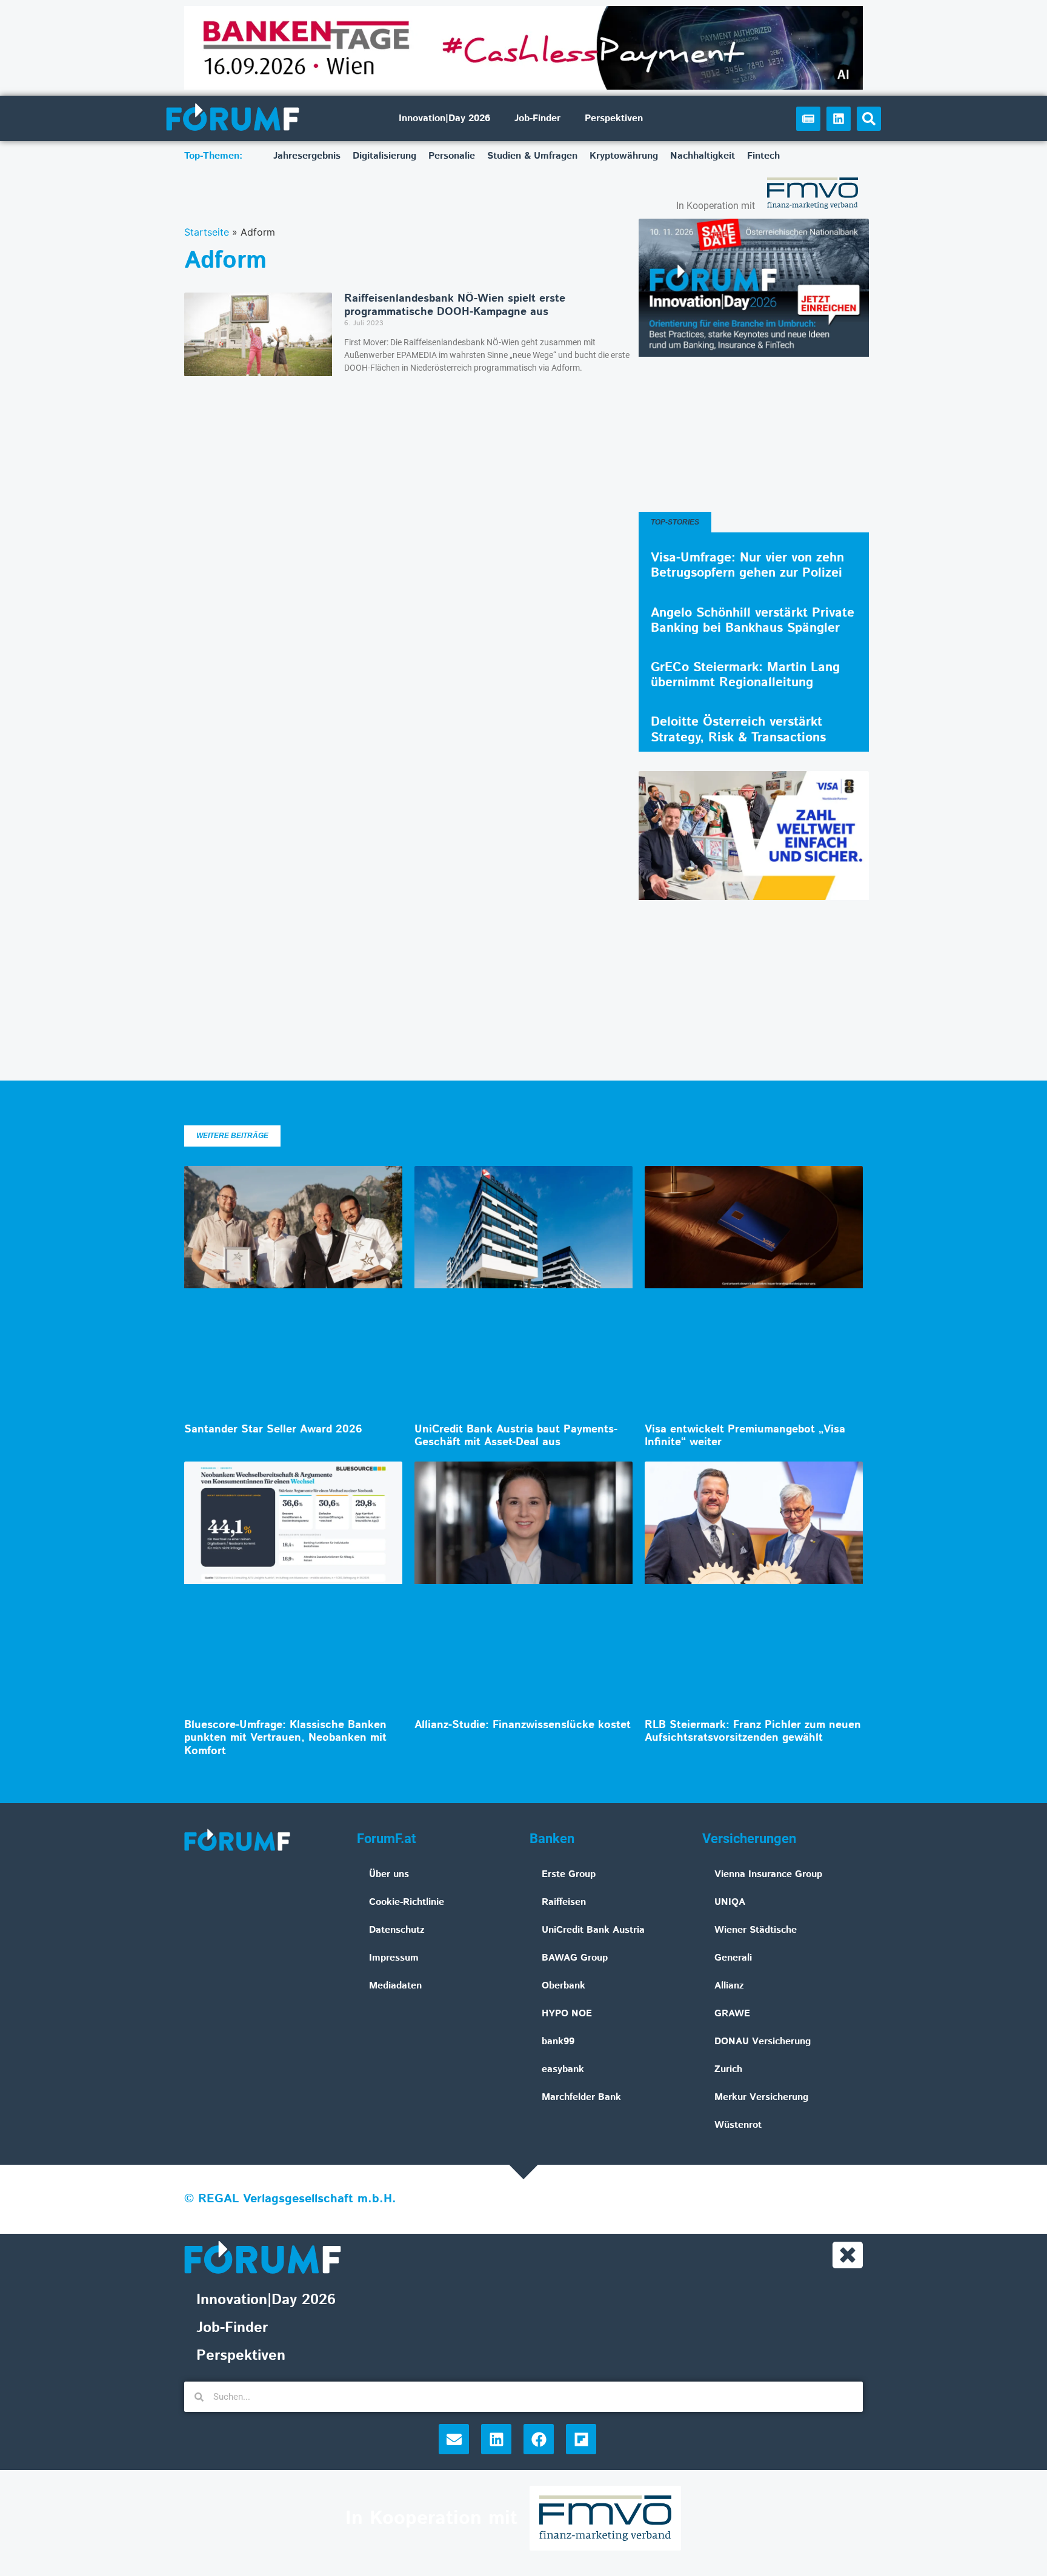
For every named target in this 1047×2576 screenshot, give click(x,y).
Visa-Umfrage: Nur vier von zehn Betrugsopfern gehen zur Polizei (747, 565)
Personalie (452, 156)
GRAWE (732, 2014)
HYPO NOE (567, 2014)
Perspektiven (614, 118)
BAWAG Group (575, 1958)
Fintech (763, 156)
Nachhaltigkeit (703, 156)
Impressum (394, 1958)
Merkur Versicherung (761, 2097)
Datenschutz (397, 1930)
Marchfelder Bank (581, 2097)
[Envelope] (454, 2439)
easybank (563, 2069)
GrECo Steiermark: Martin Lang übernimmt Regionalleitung (745, 675)
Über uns (389, 1874)
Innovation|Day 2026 (444, 118)
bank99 (558, 2041)
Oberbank (563, 1986)
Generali (733, 1958)
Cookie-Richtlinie (407, 1902)
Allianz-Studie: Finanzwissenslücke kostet (523, 1725)
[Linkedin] (839, 119)
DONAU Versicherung (763, 2041)
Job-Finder (537, 118)
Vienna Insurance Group (768, 1874)
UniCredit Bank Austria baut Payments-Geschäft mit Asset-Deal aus (516, 1436)
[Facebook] (539, 2439)
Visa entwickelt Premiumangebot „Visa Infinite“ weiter (745, 1436)
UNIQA (730, 1902)
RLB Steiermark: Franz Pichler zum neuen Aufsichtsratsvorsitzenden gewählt (753, 1732)
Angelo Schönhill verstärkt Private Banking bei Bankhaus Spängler (753, 621)
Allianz (729, 1986)
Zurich (728, 2069)
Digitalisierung (384, 156)
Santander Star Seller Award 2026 (273, 1429)
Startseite (207, 232)
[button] (869, 119)
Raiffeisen (564, 1902)
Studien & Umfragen (532, 156)
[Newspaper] (808, 119)
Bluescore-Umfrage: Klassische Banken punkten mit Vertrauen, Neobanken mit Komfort (285, 1738)
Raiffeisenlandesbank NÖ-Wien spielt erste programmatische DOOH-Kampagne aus (455, 305)
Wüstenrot (738, 2125)
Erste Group (569, 1874)
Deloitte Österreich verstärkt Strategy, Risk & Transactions (738, 730)
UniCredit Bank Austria (593, 1930)
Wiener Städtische (756, 1930)
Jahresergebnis (307, 156)
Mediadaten (395, 1986)
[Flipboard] (581, 2439)
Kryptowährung (624, 156)
